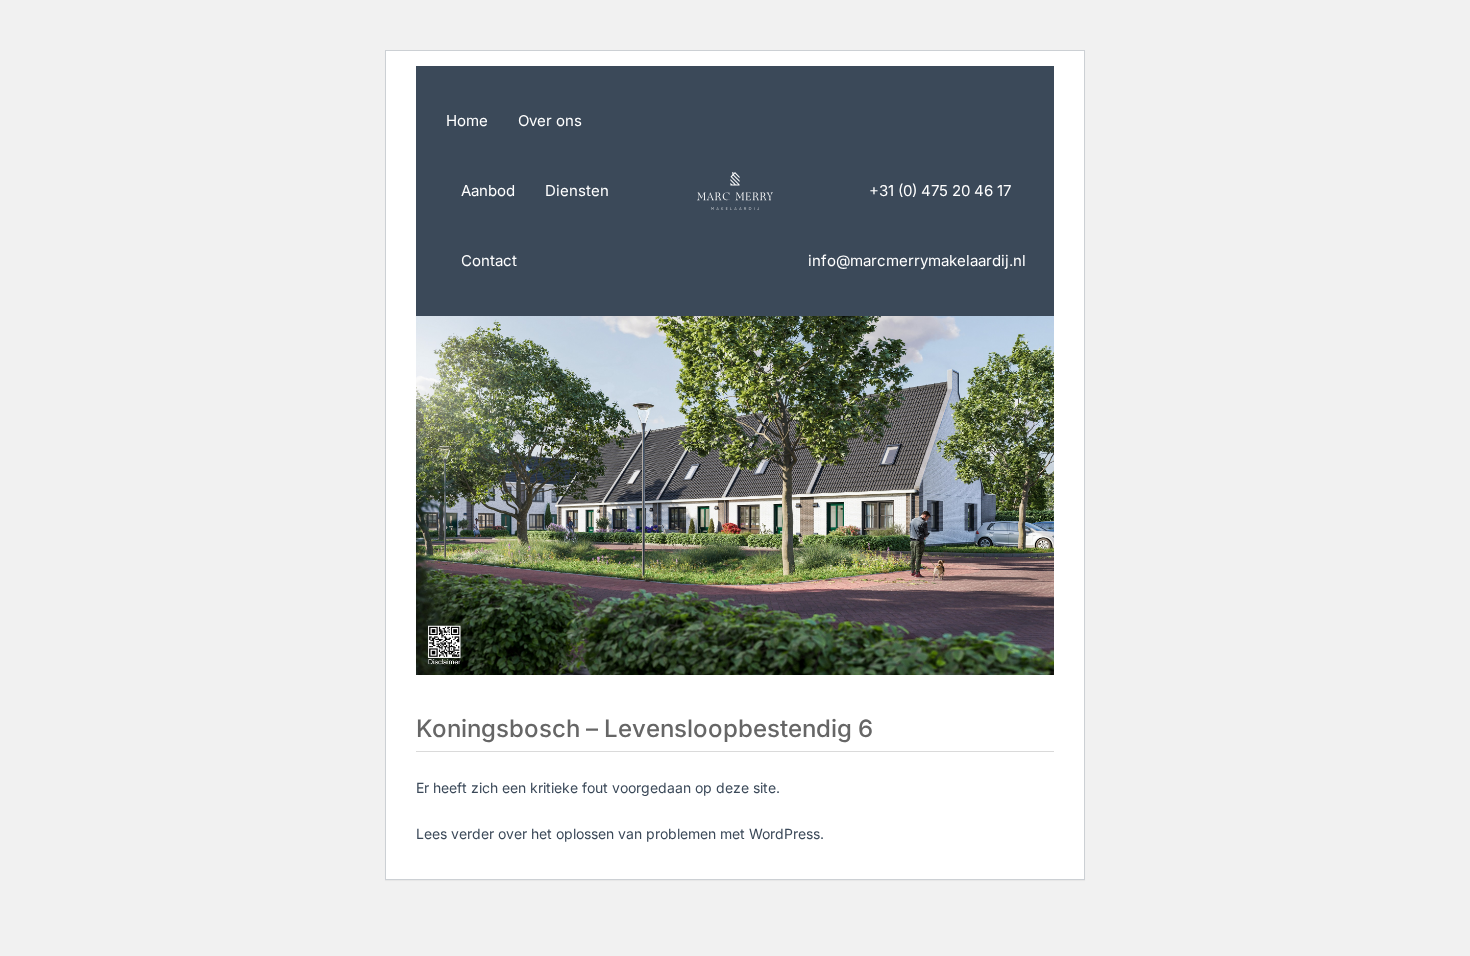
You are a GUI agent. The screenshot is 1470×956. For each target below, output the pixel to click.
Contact (489, 260)
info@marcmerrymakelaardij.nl (917, 260)
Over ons (550, 120)
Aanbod (488, 190)
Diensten (577, 190)
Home (467, 120)
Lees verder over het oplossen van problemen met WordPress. (620, 833)
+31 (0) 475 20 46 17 (940, 190)
